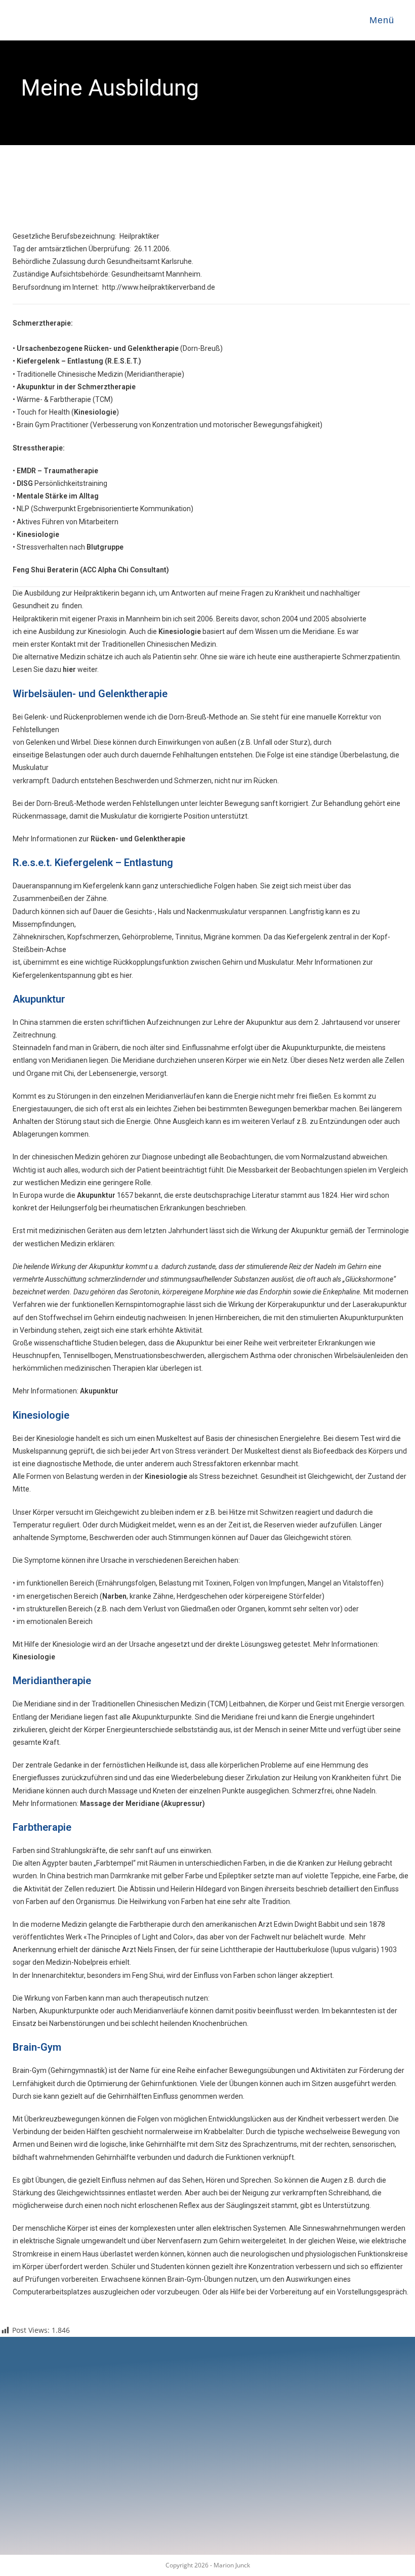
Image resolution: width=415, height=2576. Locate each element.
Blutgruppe (105, 547)
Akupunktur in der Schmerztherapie (76, 387)
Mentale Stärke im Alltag (58, 496)
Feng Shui (29, 570)
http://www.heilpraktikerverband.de (159, 287)
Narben (114, 1596)
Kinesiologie (95, 412)
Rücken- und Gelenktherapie (138, 839)
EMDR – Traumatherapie (57, 471)
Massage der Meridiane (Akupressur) (142, 1803)
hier (69, 669)
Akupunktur (99, 1391)
